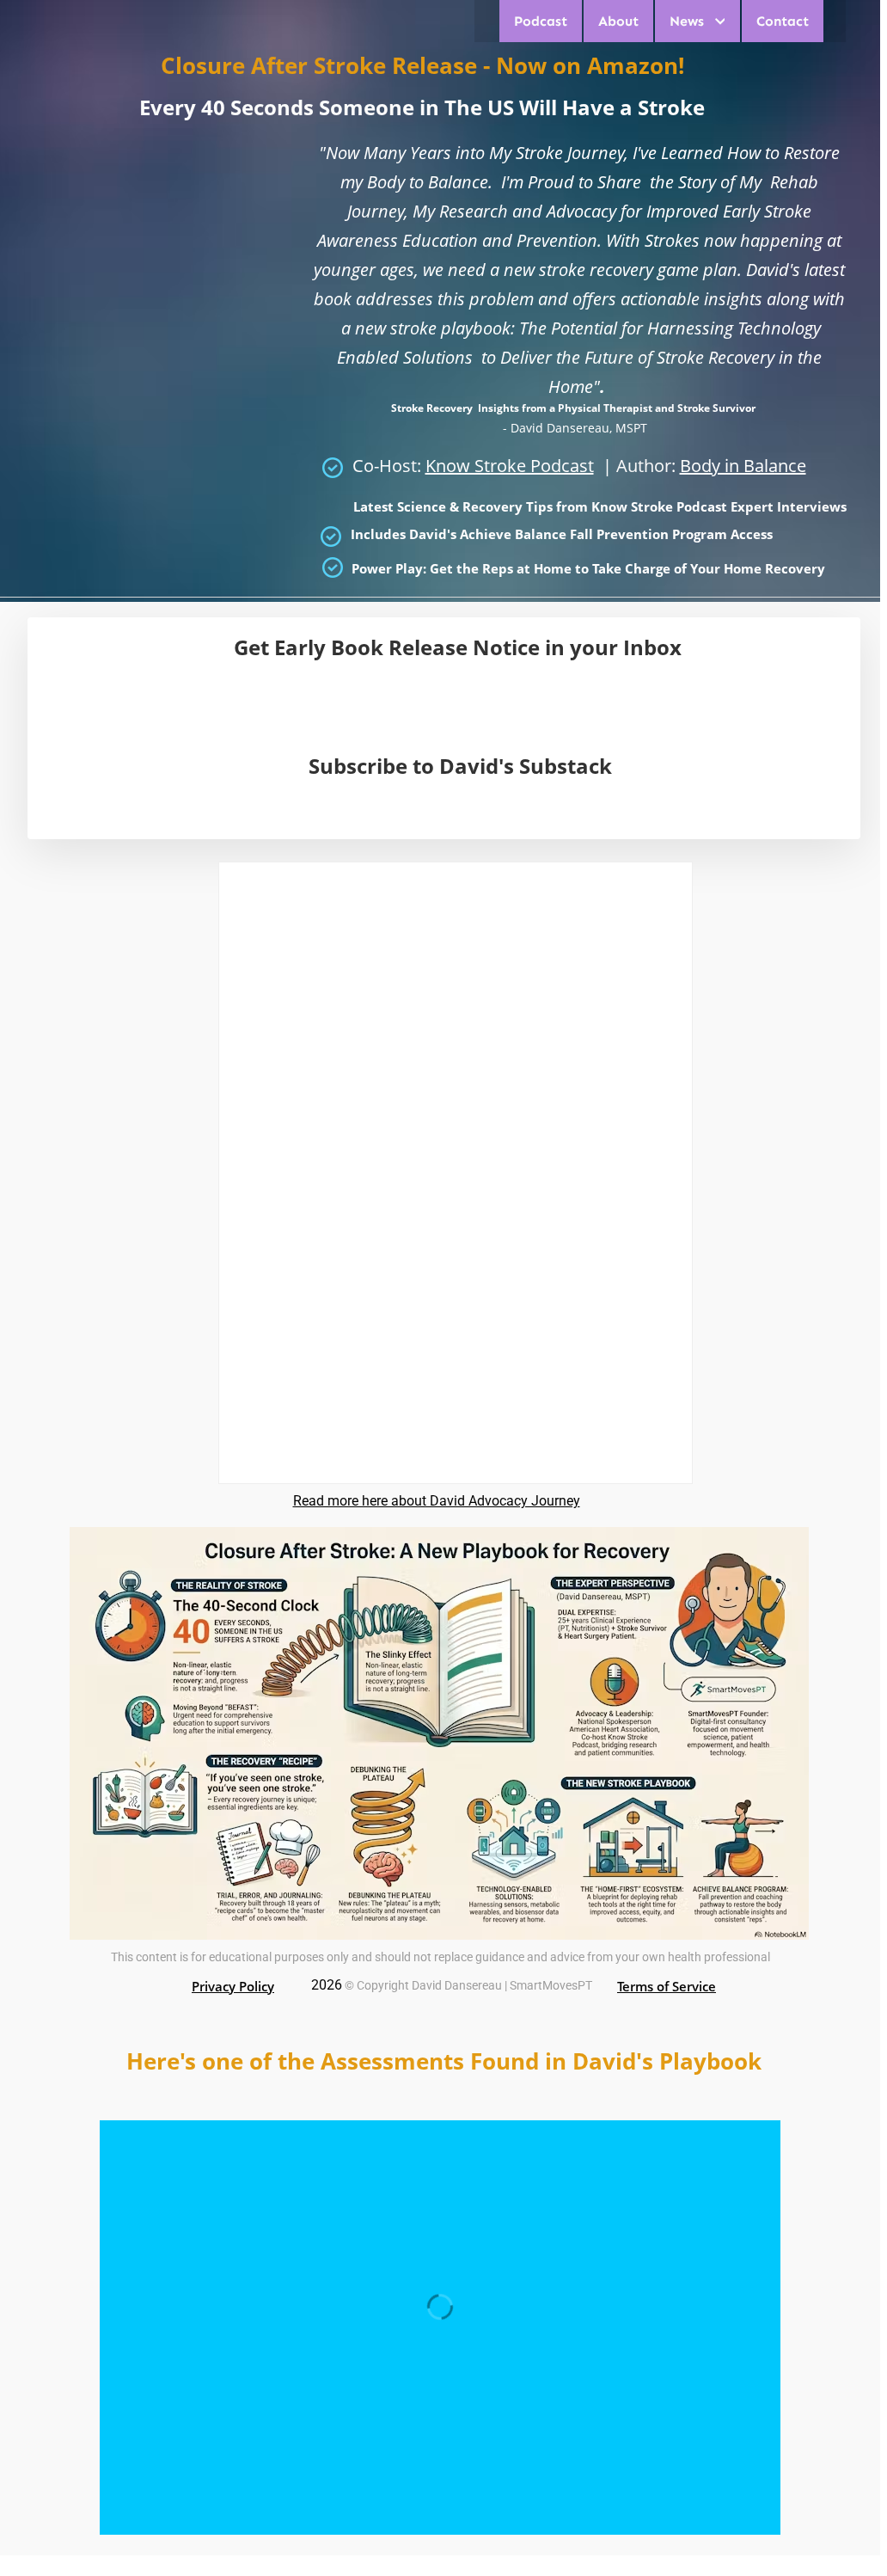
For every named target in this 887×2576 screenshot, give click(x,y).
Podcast (541, 21)
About (618, 21)
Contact (783, 21)
